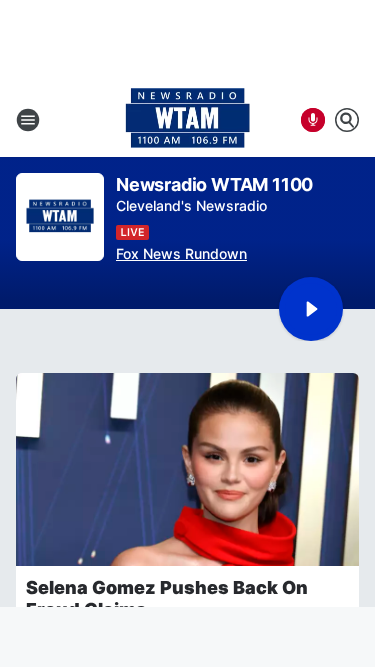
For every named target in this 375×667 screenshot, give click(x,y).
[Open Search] (347, 120)
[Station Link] (187, 120)
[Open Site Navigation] (28, 120)
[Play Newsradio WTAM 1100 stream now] (60, 217)
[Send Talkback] (313, 120)
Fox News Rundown (181, 253)
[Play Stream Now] (311, 309)
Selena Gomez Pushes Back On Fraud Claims (167, 598)
